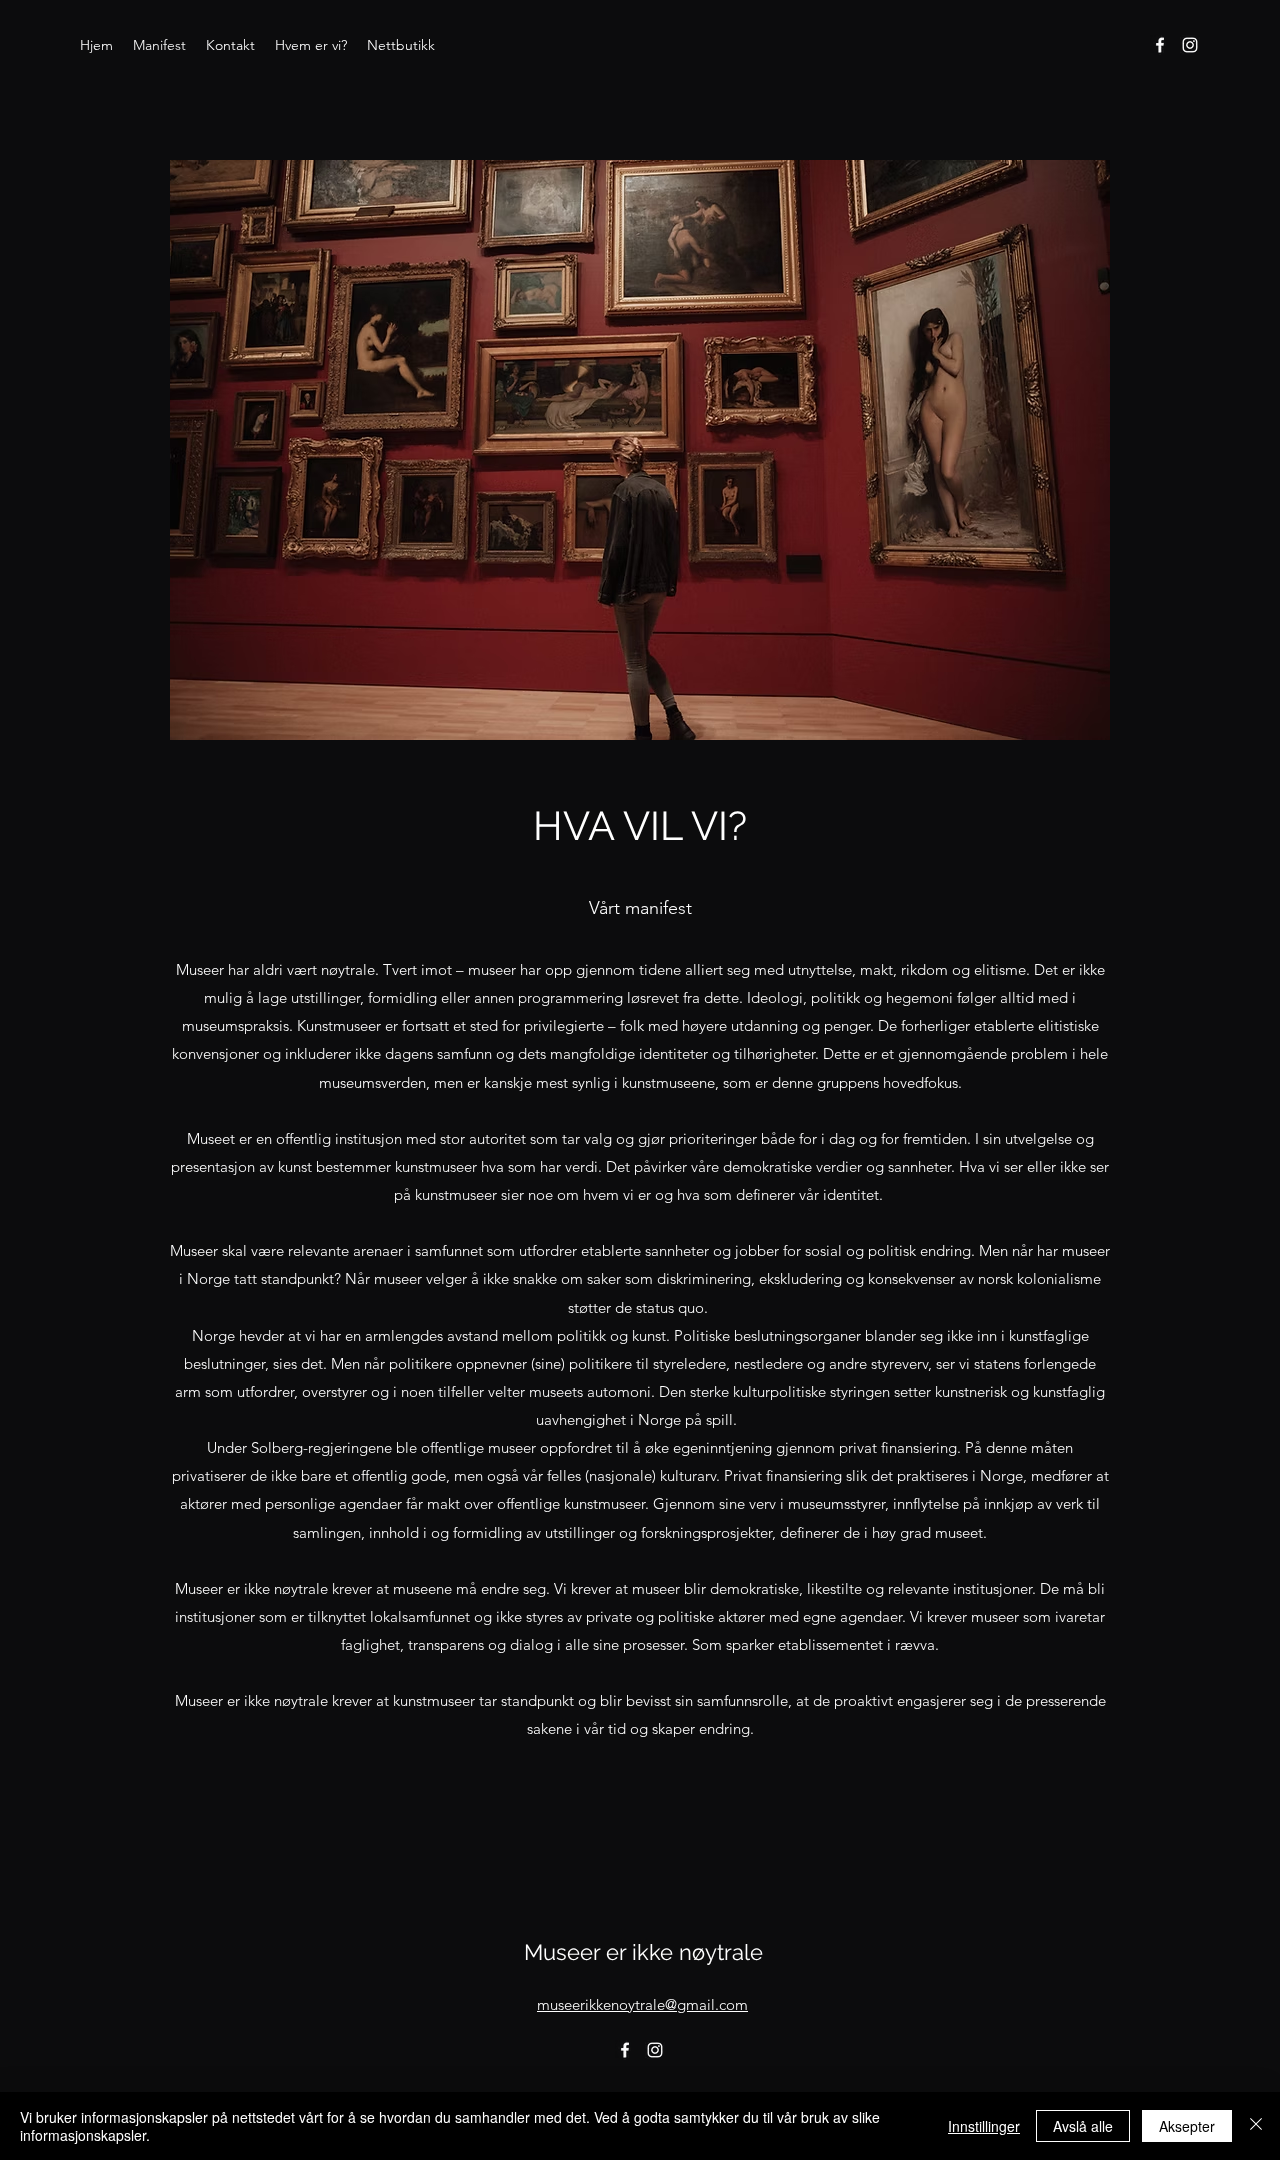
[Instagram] (1190, 45)
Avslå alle (1083, 2126)
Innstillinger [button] (984, 2126)
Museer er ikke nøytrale (643, 1952)
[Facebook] (1160, 45)
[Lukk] (1256, 2126)
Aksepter (1187, 2126)
